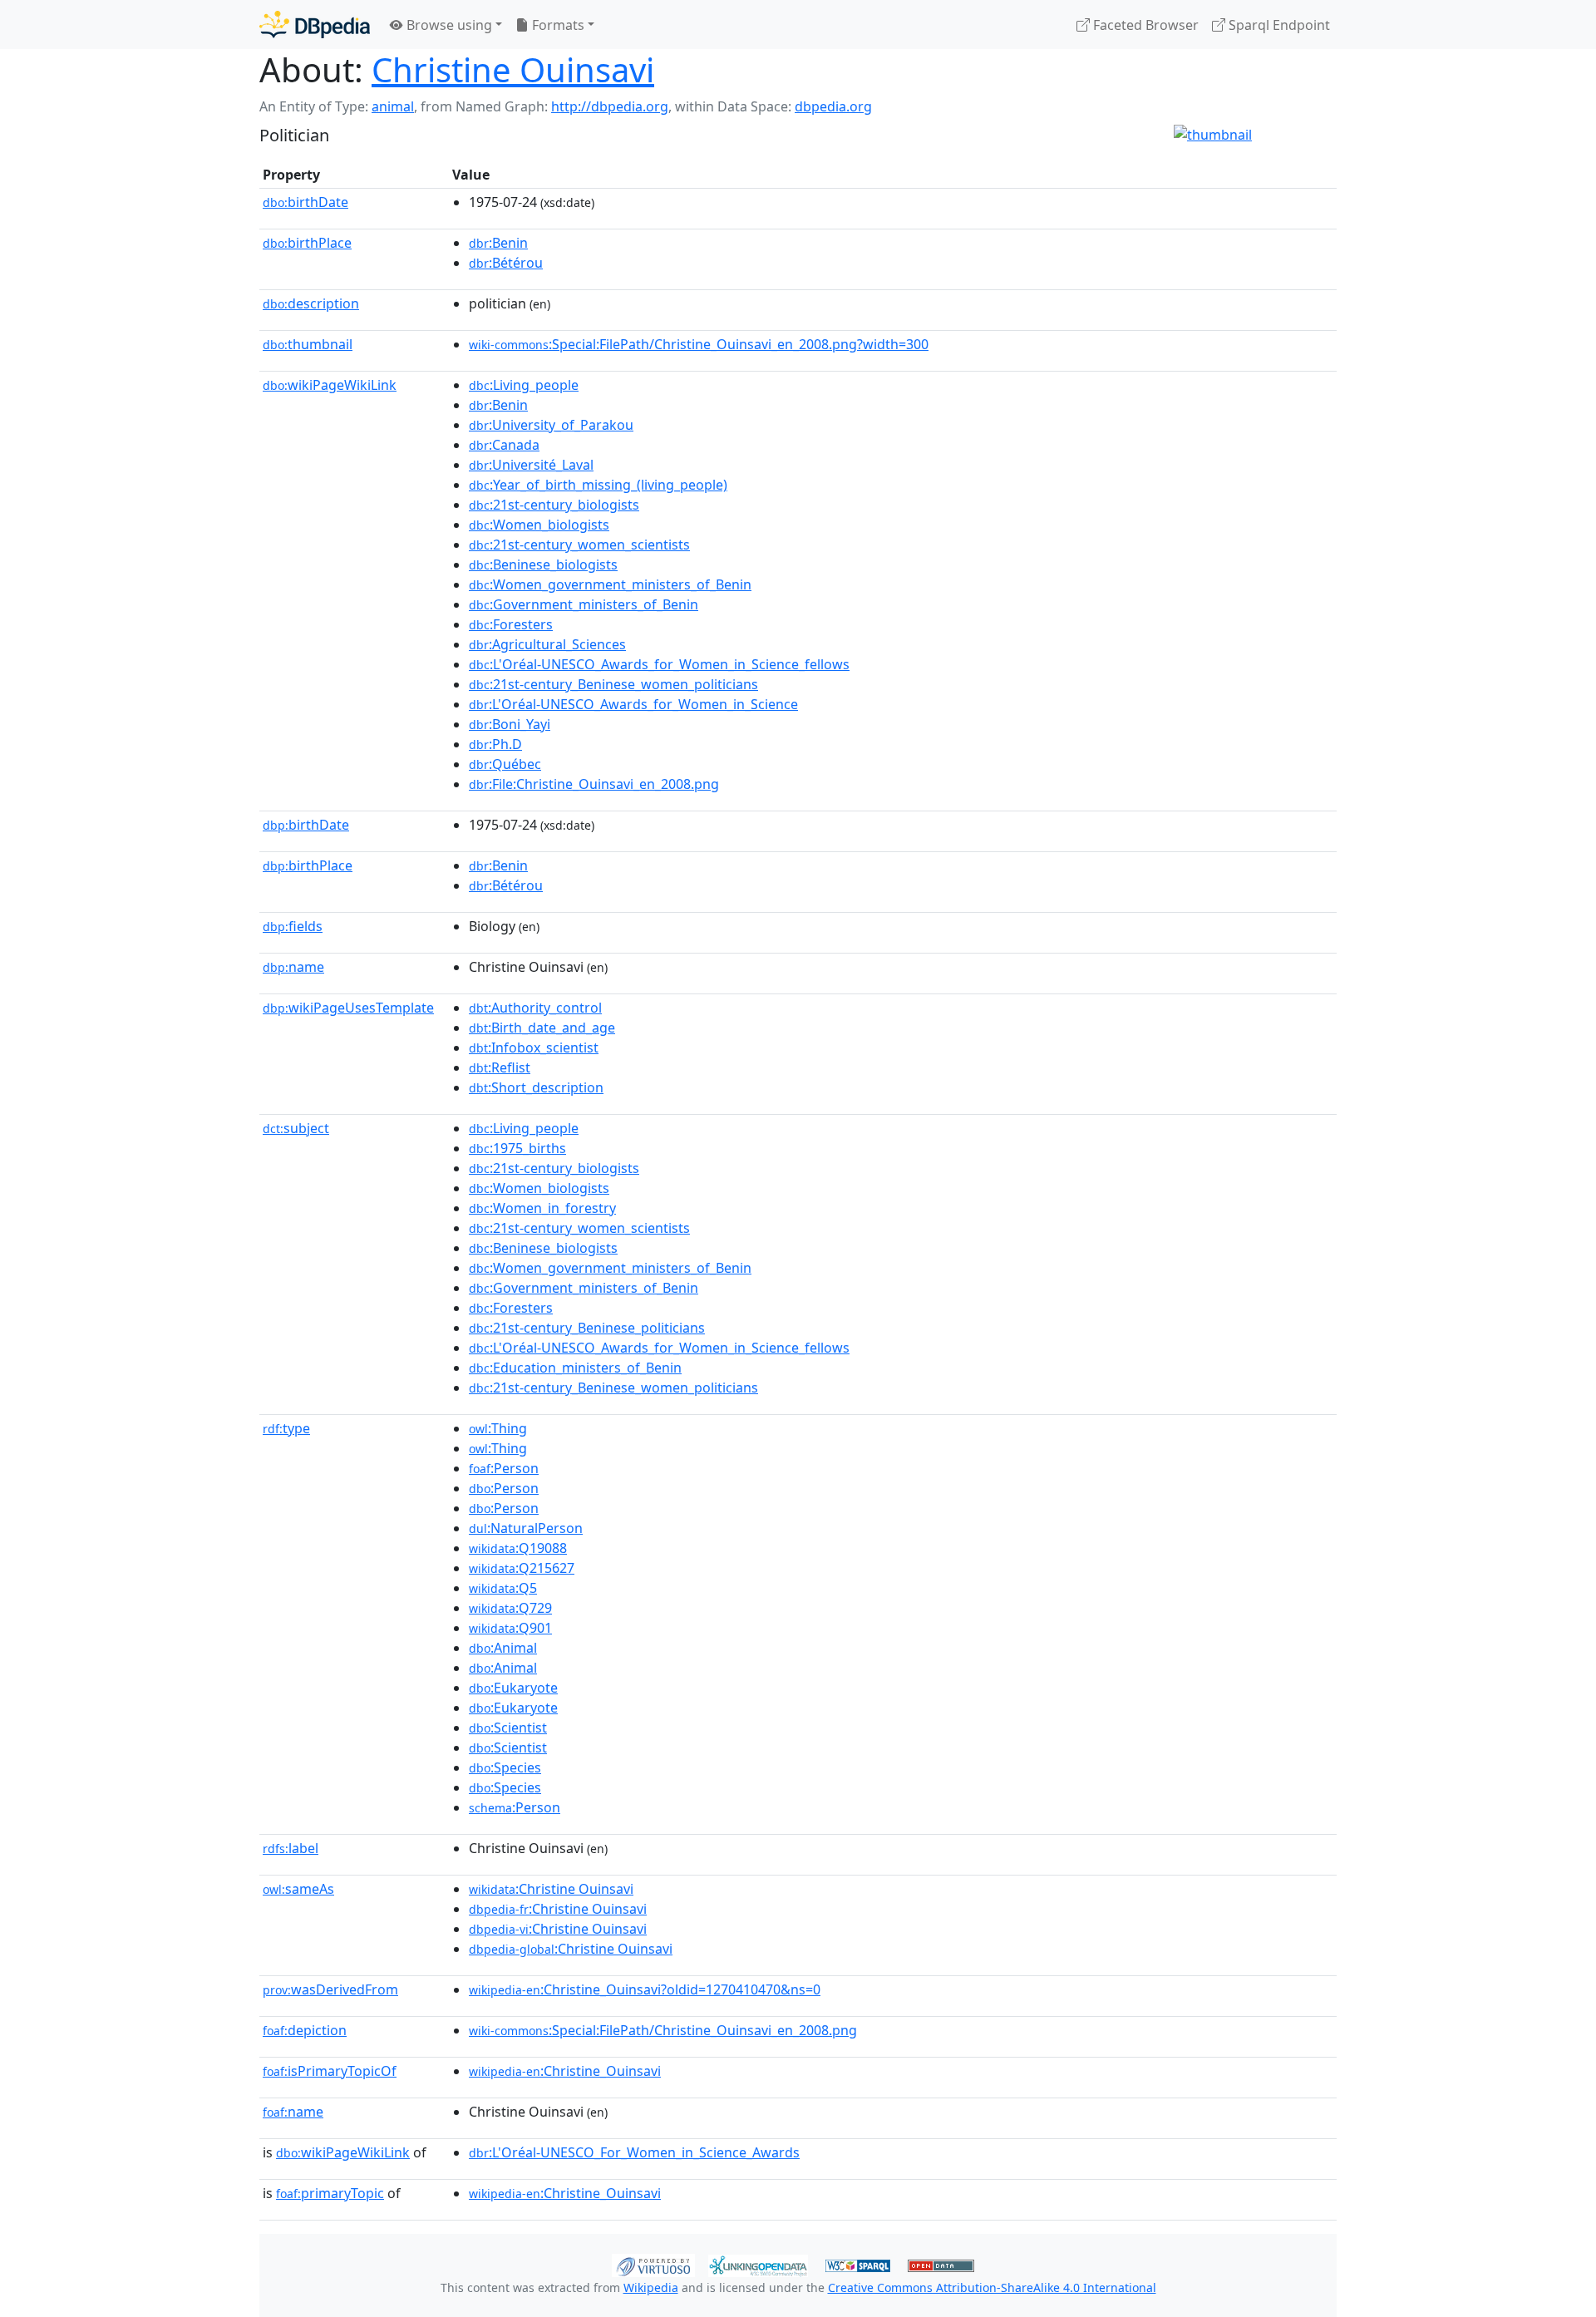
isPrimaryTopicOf (330, 2071)
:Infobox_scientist (534, 1048)
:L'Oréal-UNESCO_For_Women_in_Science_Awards (634, 2152)
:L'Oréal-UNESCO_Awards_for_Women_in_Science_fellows (659, 664)
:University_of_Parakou (551, 425)
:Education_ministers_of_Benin (575, 1368)
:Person (504, 1468)
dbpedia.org (833, 106)
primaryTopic (330, 2193)
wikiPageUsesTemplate (348, 1008)
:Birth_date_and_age (542, 1028)
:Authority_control (535, 1008)
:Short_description (536, 1087)
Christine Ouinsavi (513, 69)
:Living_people (524, 385)
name (293, 967)
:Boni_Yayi (510, 724)
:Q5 (503, 1588)
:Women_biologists (539, 525)
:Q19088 (518, 1548)
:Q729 (510, 1608)
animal (393, 106)
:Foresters (511, 624)
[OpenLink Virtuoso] (653, 2264)
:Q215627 (522, 1568)
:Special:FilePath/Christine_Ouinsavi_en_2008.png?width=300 (699, 344)
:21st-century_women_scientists (579, 545)
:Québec (505, 764)
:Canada (504, 445)
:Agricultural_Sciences (547, 644)
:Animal (503, 1648)
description (311, 303)
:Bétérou (506, 263)
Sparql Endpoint (1278, 25)
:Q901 (510, 1628)
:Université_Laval (531, 465)
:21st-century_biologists (554, 505)
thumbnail (308, 344)
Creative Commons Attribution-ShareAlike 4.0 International (992, 2287)
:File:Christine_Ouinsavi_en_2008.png (594, 784)
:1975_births (517, 1148)
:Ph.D (495, 744)
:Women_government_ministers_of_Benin (610, 584)
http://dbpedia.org (610, 106)
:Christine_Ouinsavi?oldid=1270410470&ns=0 (645, 1989)
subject (296, 1128)
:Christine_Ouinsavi (565, 2071)
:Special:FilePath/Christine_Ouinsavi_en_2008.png (663, 2030)
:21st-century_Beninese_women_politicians (613, 684)
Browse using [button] (448, 25)
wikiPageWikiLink (330, 385)
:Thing (498, 1428)
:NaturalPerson (526, 1528)
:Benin (498, 243)
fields (293, 926)
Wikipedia (651, 2287)
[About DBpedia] (315, 25)
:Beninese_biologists (543, 564)
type (286, 1428)
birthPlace (307, 243)
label (291, 1848)
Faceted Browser (1144, 25)
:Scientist (508, 1728)
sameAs (298, 1889)
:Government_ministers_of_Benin (584, 604)
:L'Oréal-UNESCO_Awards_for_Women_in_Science (633, 704)
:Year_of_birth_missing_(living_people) (598, 485)
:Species (505, 1767)
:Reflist (500, 1067)
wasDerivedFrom (330, 1989)
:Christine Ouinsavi (551, 1889)
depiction (305, 2030)
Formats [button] (557, 25)
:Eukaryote (513, 1688)
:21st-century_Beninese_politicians (587, 1328)
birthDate (305, 202)
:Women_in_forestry (542, 1208)
